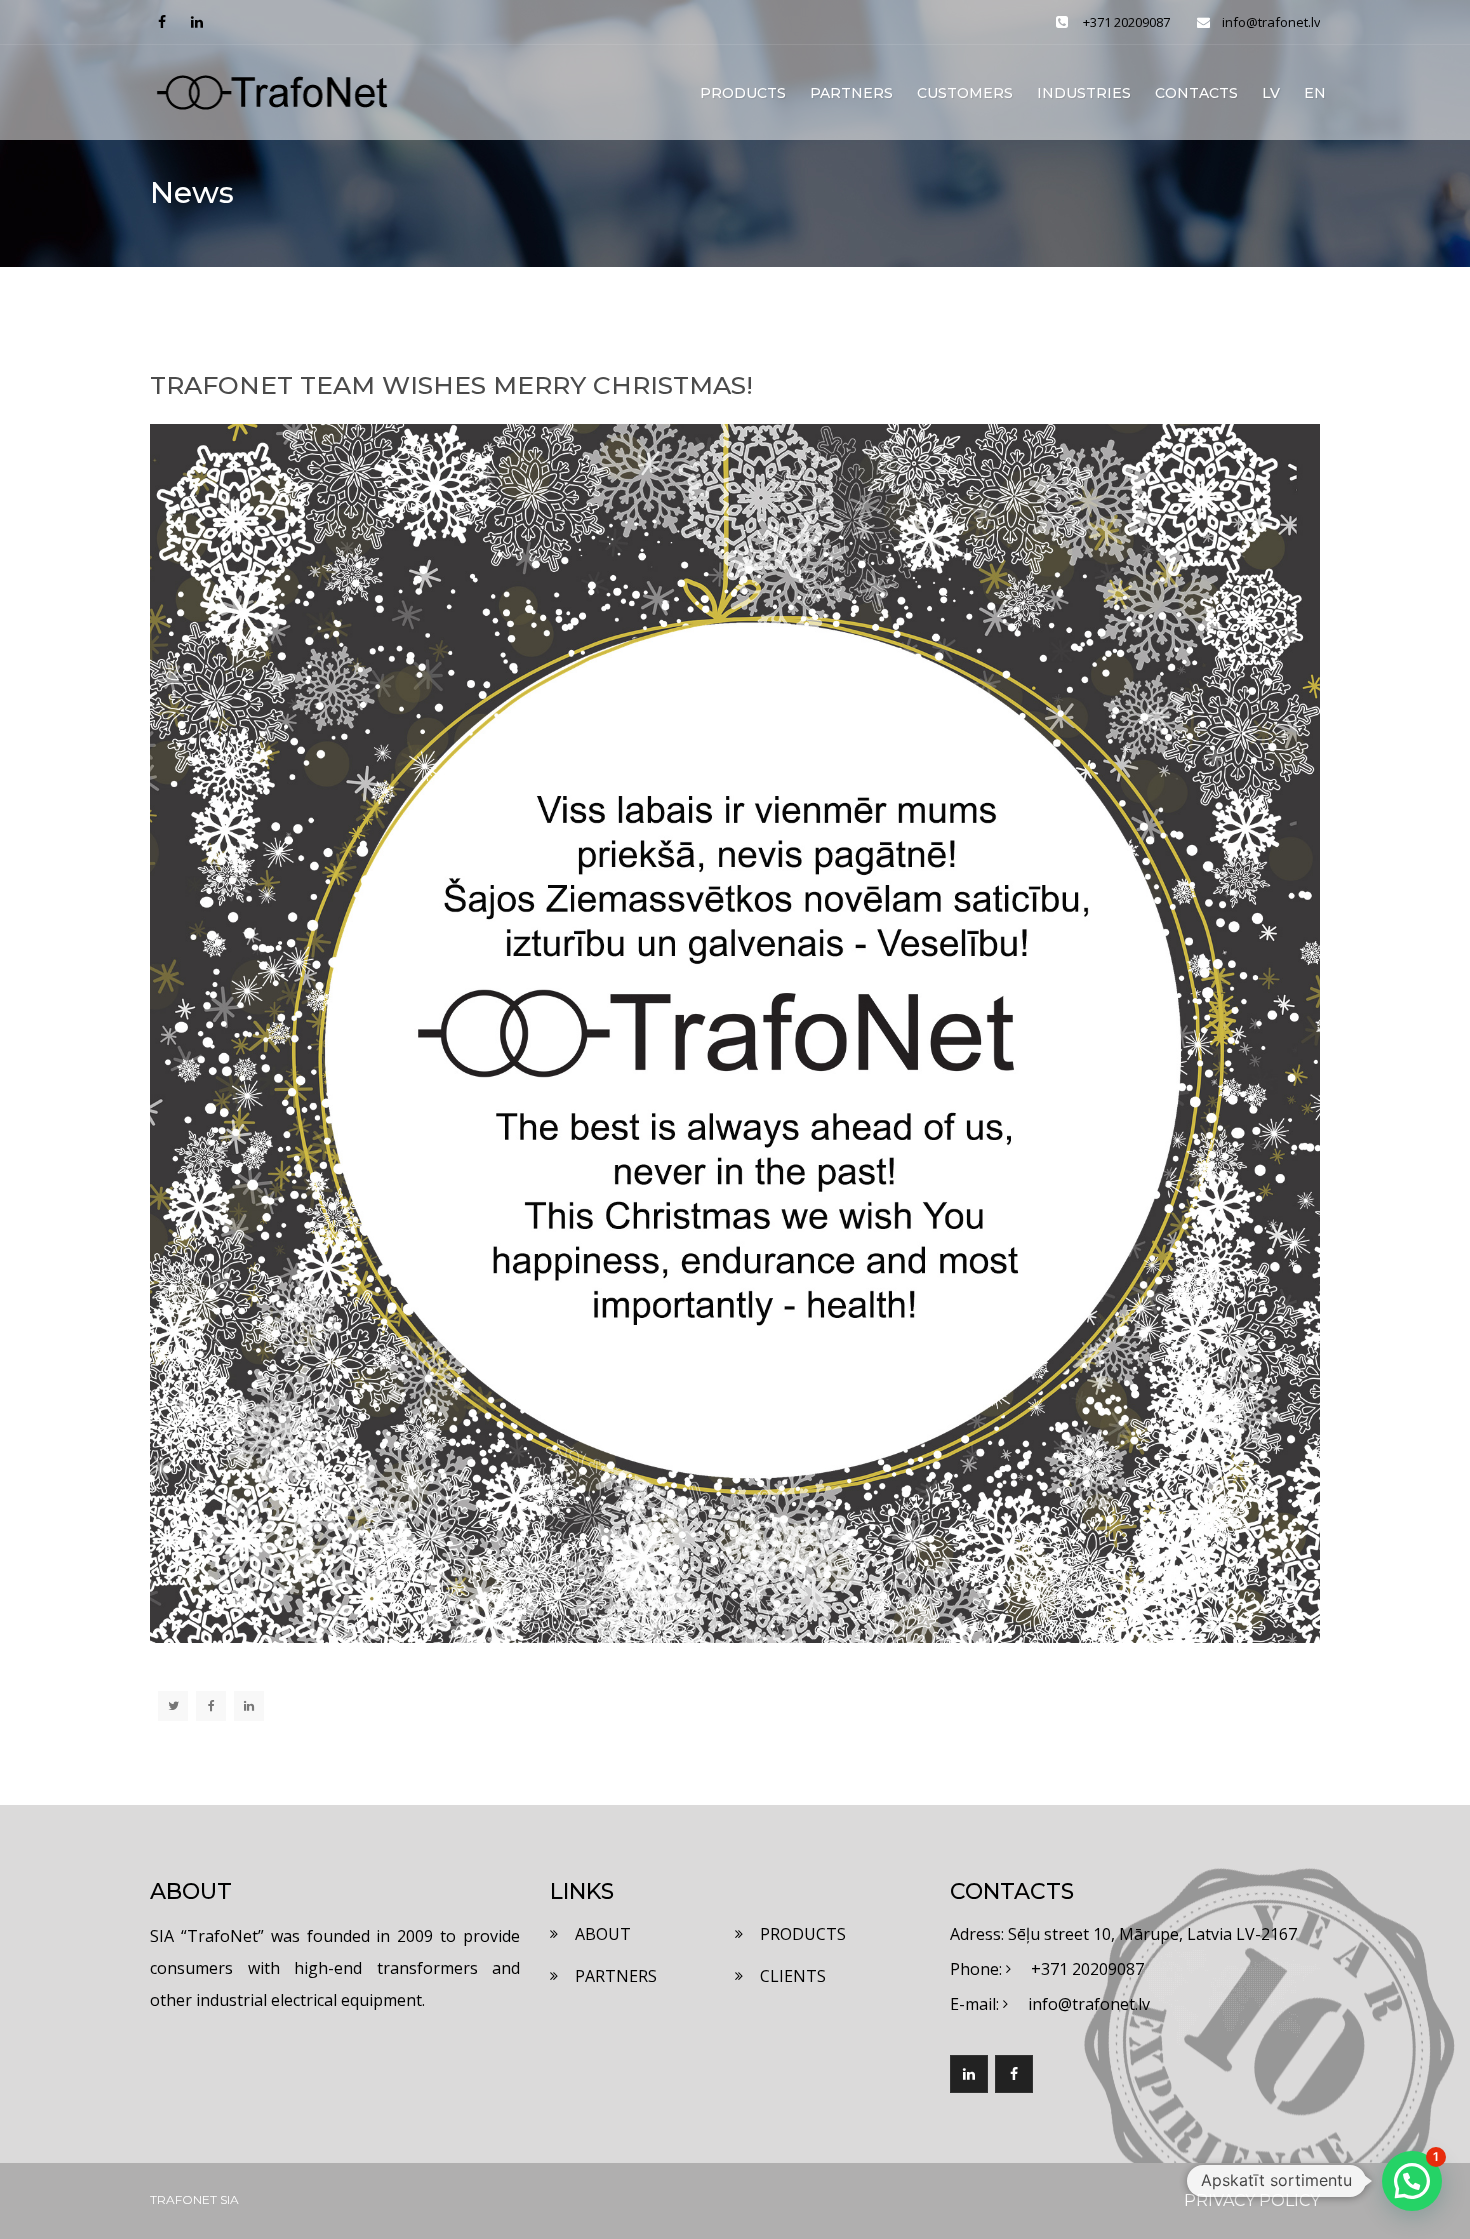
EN (1315, 93)
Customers (965, 93)
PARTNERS (616, 1976)
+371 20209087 (1126, 22)
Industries (1084, 93)
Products (743, 93)
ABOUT (603, 1934)
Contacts (1196, 93)
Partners (851, 93)
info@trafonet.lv (1271, 22)
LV (1271, 93)
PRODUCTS (803, 1934)
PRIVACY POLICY (1252, 2200)
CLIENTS (793, 1976)
